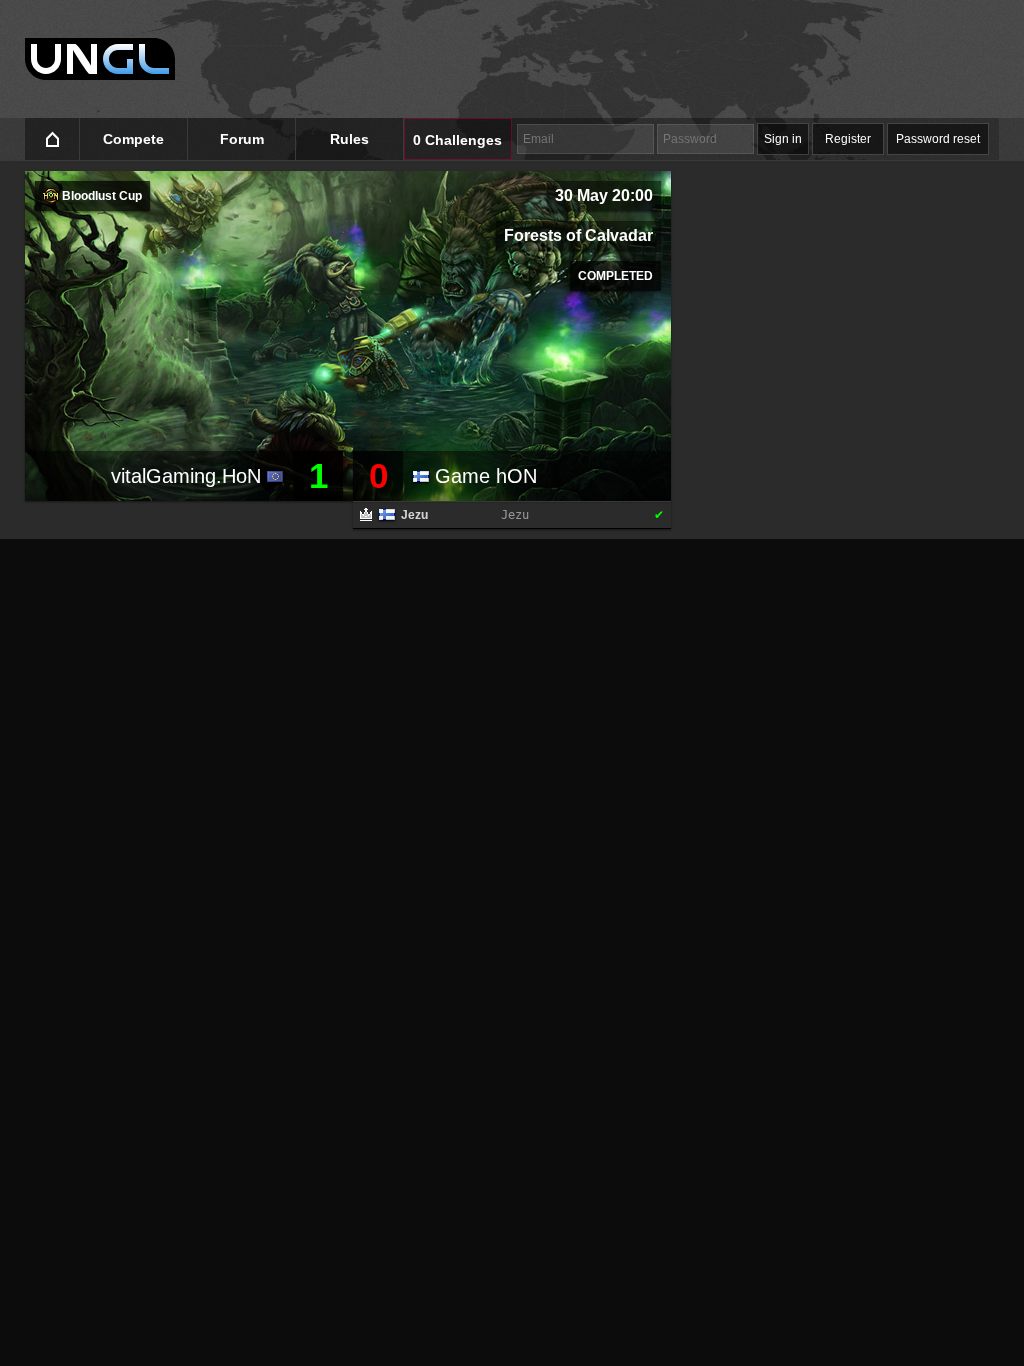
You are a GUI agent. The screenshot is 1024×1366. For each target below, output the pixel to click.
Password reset (938, 139)
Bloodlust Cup (100, 196)
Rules (349, 139)
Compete (133, 139)
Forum (242, 139)
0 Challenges (457, 140)
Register (848, 139)
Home (52, 139)
